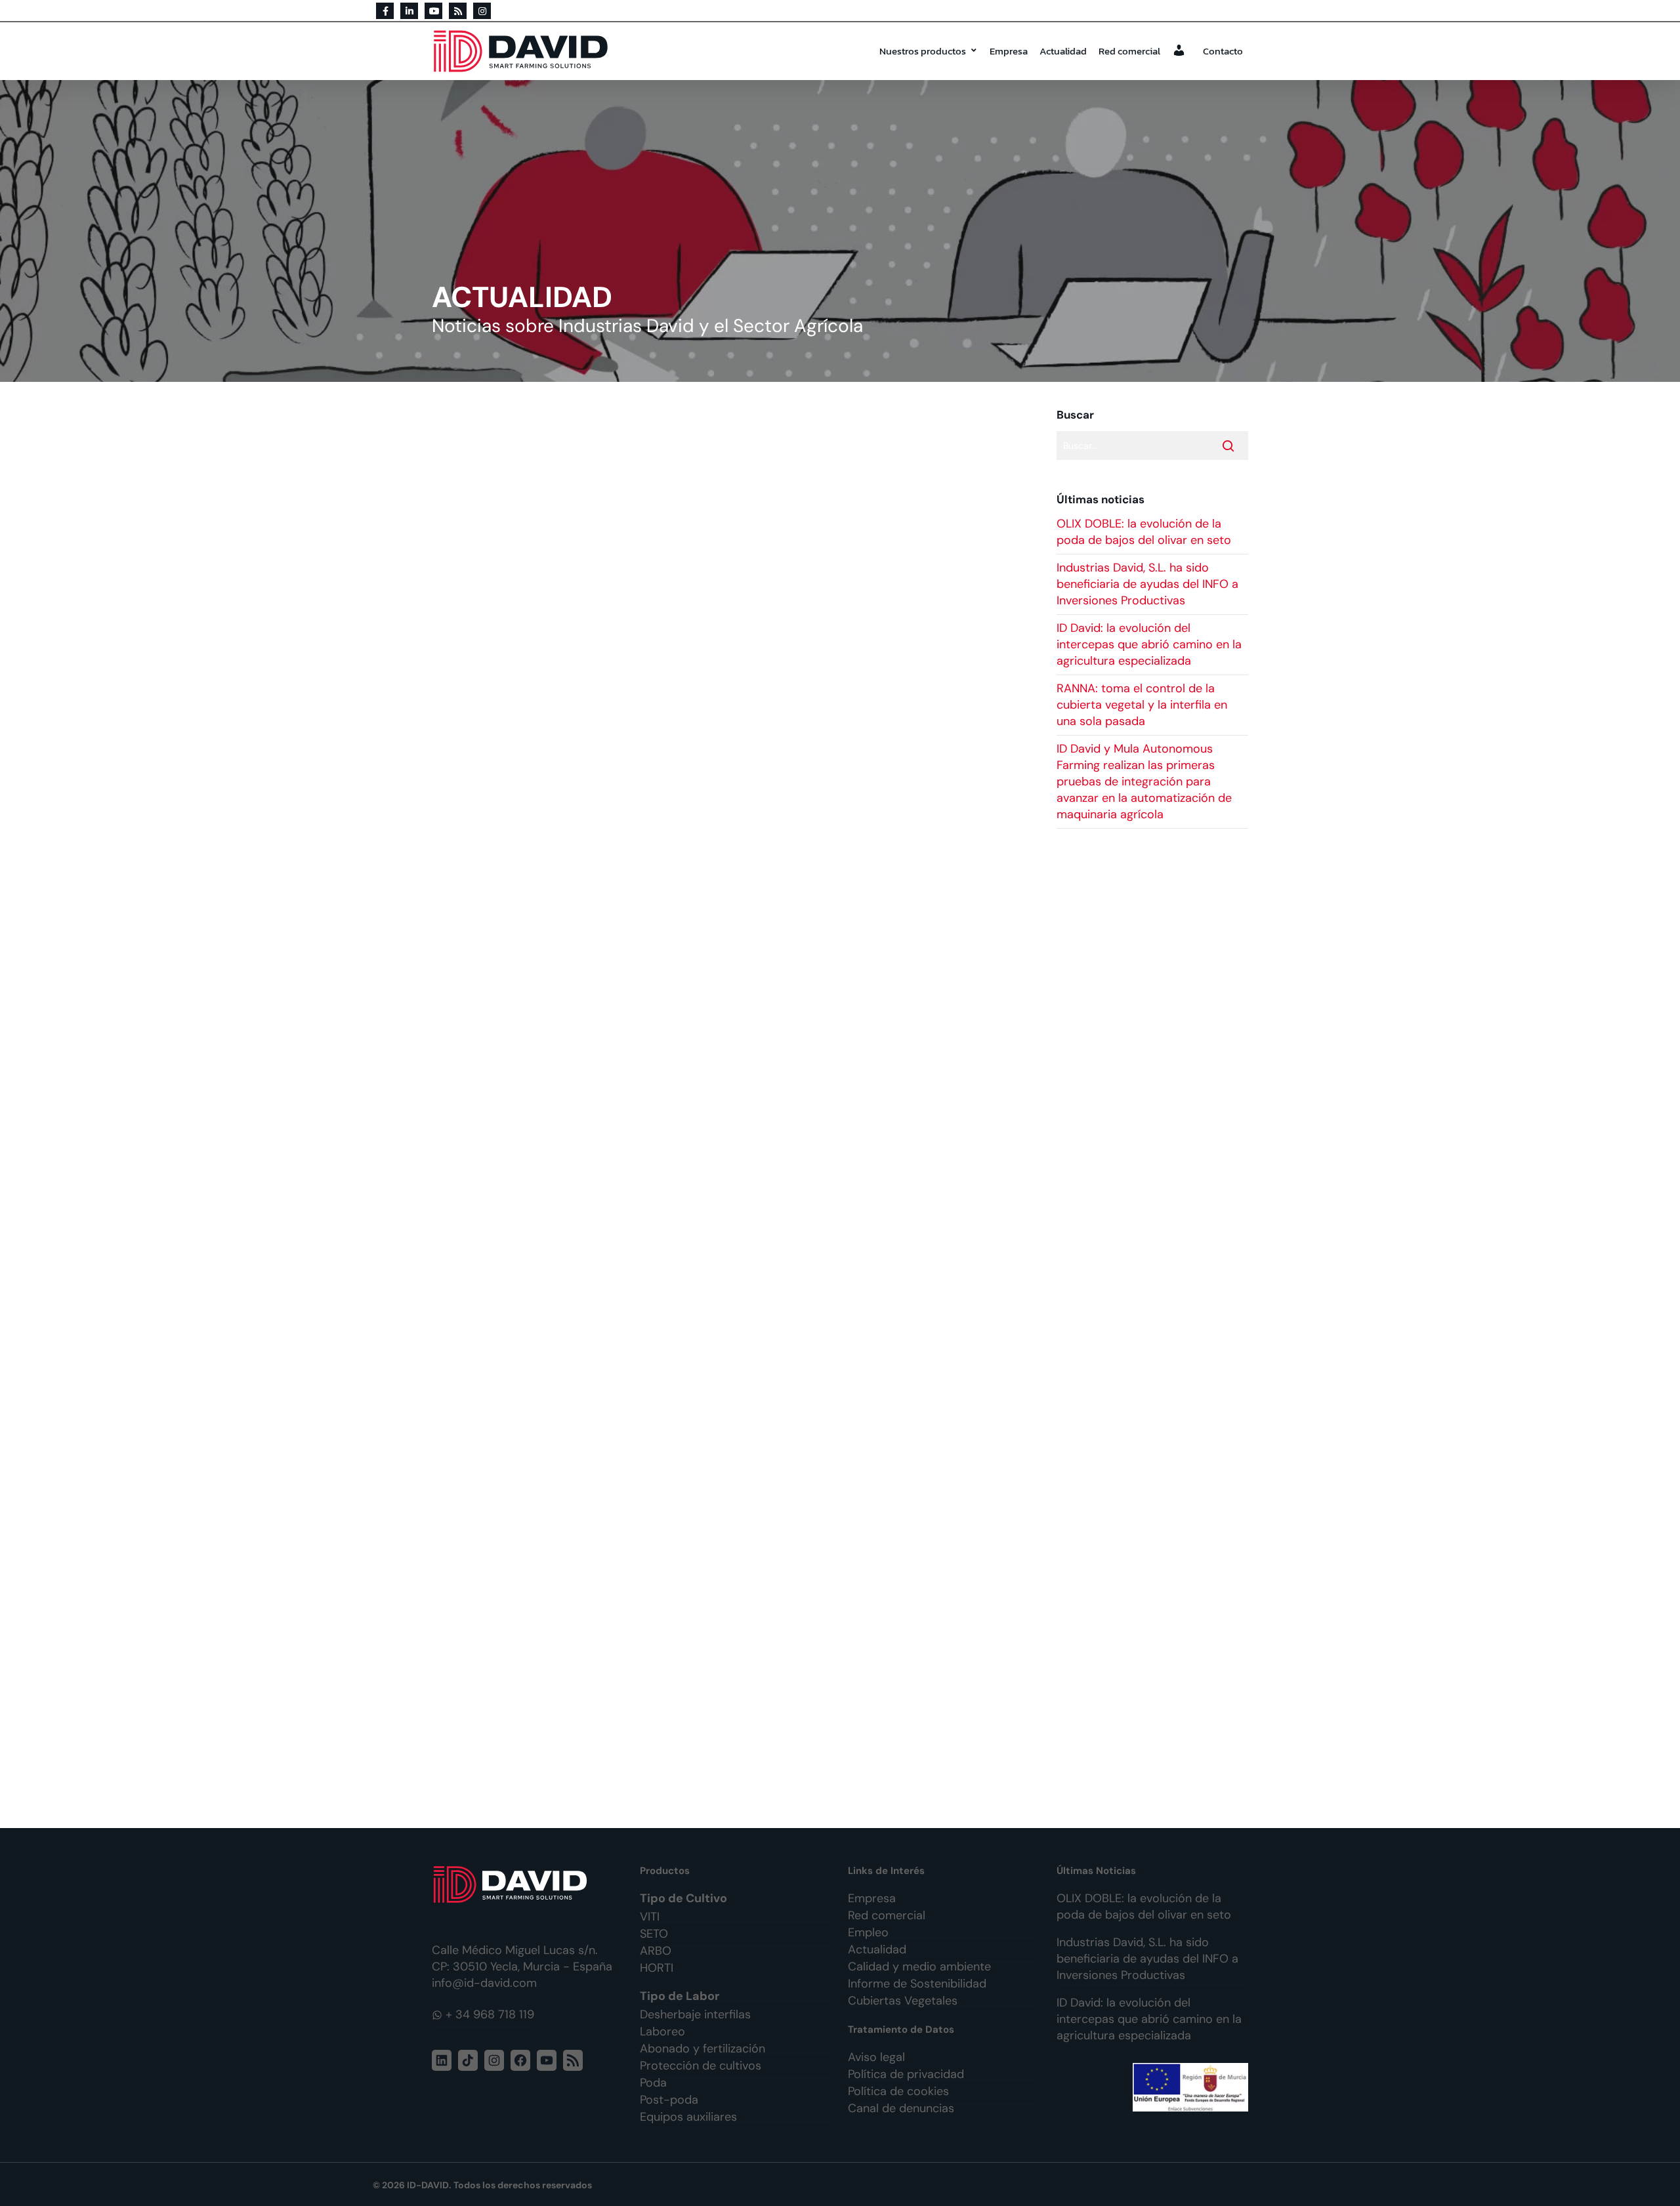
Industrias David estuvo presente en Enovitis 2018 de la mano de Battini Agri (675, 838)
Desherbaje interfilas (695, 2014)
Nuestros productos (923, 51)
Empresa (1009, 51)
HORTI (657, 1968)
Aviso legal (876, 2057)
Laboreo (662, 2031)
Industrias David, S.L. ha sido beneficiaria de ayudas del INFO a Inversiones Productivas (1147, 584)
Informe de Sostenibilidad (917, 1984)
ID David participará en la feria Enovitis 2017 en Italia (598, 1579)
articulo (521, 1182)
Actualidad (1063, 51)
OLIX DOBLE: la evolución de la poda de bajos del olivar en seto (1144, 532)
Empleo (868, 1932)
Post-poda (669, 2100)
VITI (650, 1917)
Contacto (1223, 51)
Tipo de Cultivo (683, 1898)
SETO (654, 1934)
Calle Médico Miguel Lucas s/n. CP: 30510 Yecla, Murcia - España (522, 1958)
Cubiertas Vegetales (903, 2001)
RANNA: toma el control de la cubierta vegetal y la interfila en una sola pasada (1142, 705)
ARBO (656, 1951)
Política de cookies (898, 2091)
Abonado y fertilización (703, 2049)
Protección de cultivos (701, 2066)
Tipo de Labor (680, 1996)
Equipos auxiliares (688, 2117)
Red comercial (1129, 51)
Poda (653, 2083)
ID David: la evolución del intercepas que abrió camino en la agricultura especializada (1149, 644)
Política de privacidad (906, 2074)
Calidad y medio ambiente (919, 1967)
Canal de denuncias (901, 2108)
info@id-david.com (484, 1983)
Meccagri (620, 1165)
